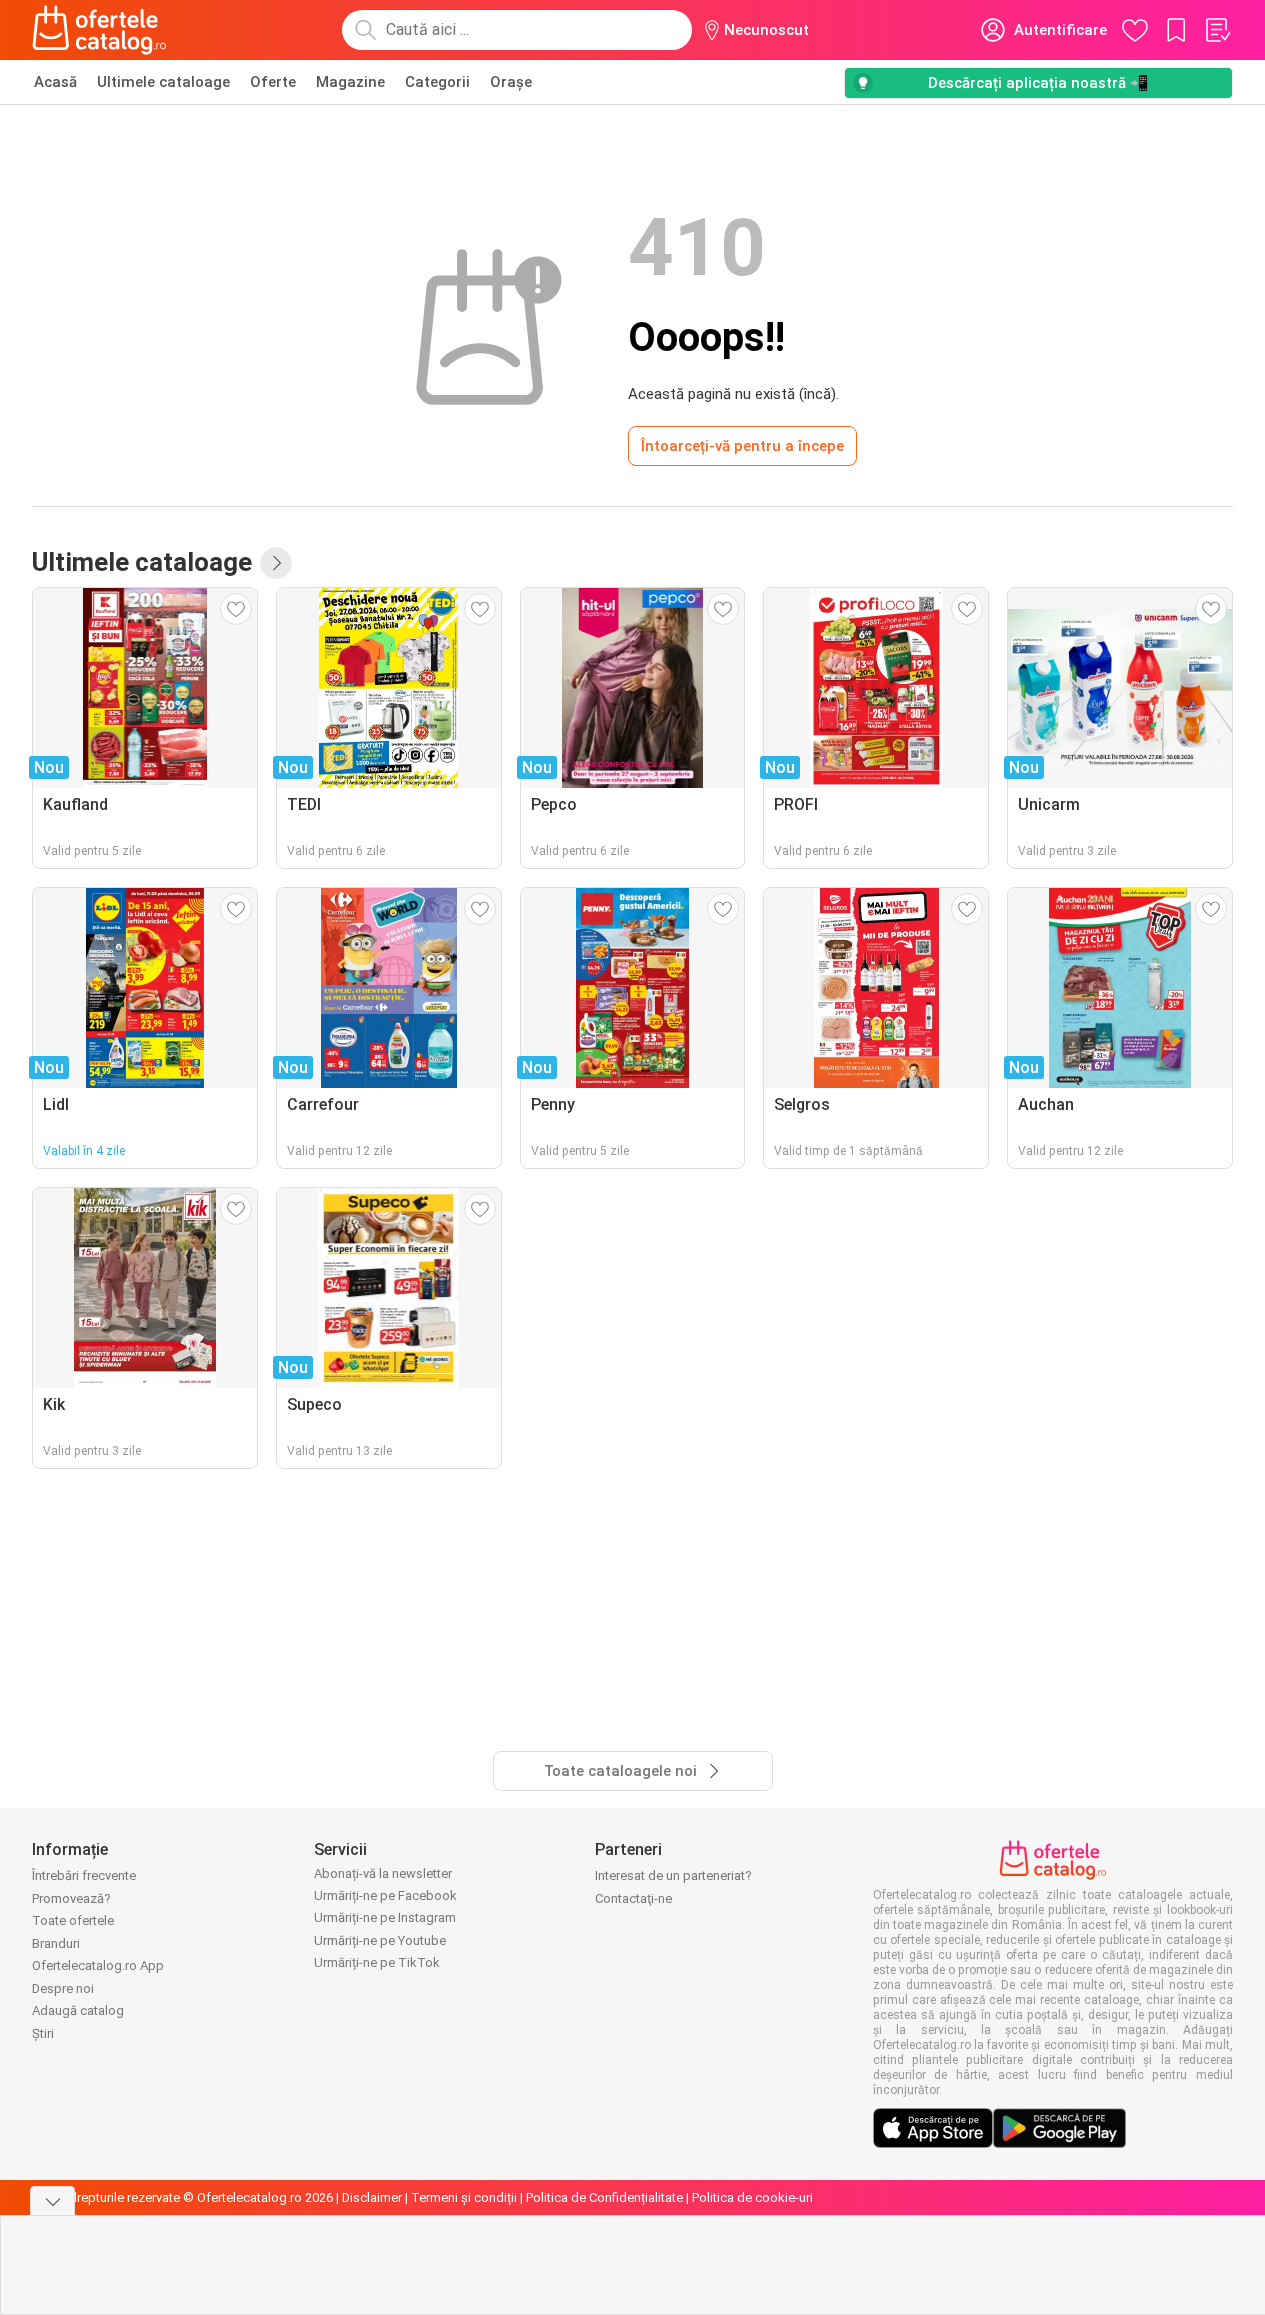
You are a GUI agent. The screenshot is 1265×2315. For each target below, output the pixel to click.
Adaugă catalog (78, 2010)
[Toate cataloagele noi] (276, 563)
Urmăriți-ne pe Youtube (380, 1940)
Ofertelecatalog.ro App (98, 1965)
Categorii (437, 82)
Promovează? (71, 1898)
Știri (43, 2033)
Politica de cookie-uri (752, 2197)
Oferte (273, 82)
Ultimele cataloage (163, 82)
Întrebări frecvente (84, 1875)
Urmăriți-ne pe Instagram (385, 1917)
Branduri (56, 1943)
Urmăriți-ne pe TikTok (377, 1962)
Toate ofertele (73, 1920)
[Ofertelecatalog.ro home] (99, 30)
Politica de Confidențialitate (604, 2197)
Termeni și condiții (464, 2197)
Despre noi (63, 1988)
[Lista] (1217, 30)
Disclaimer (372, 2197)
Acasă (55, 82)
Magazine (350, 82)
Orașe (511, 82)
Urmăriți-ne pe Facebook (385, 1895)
